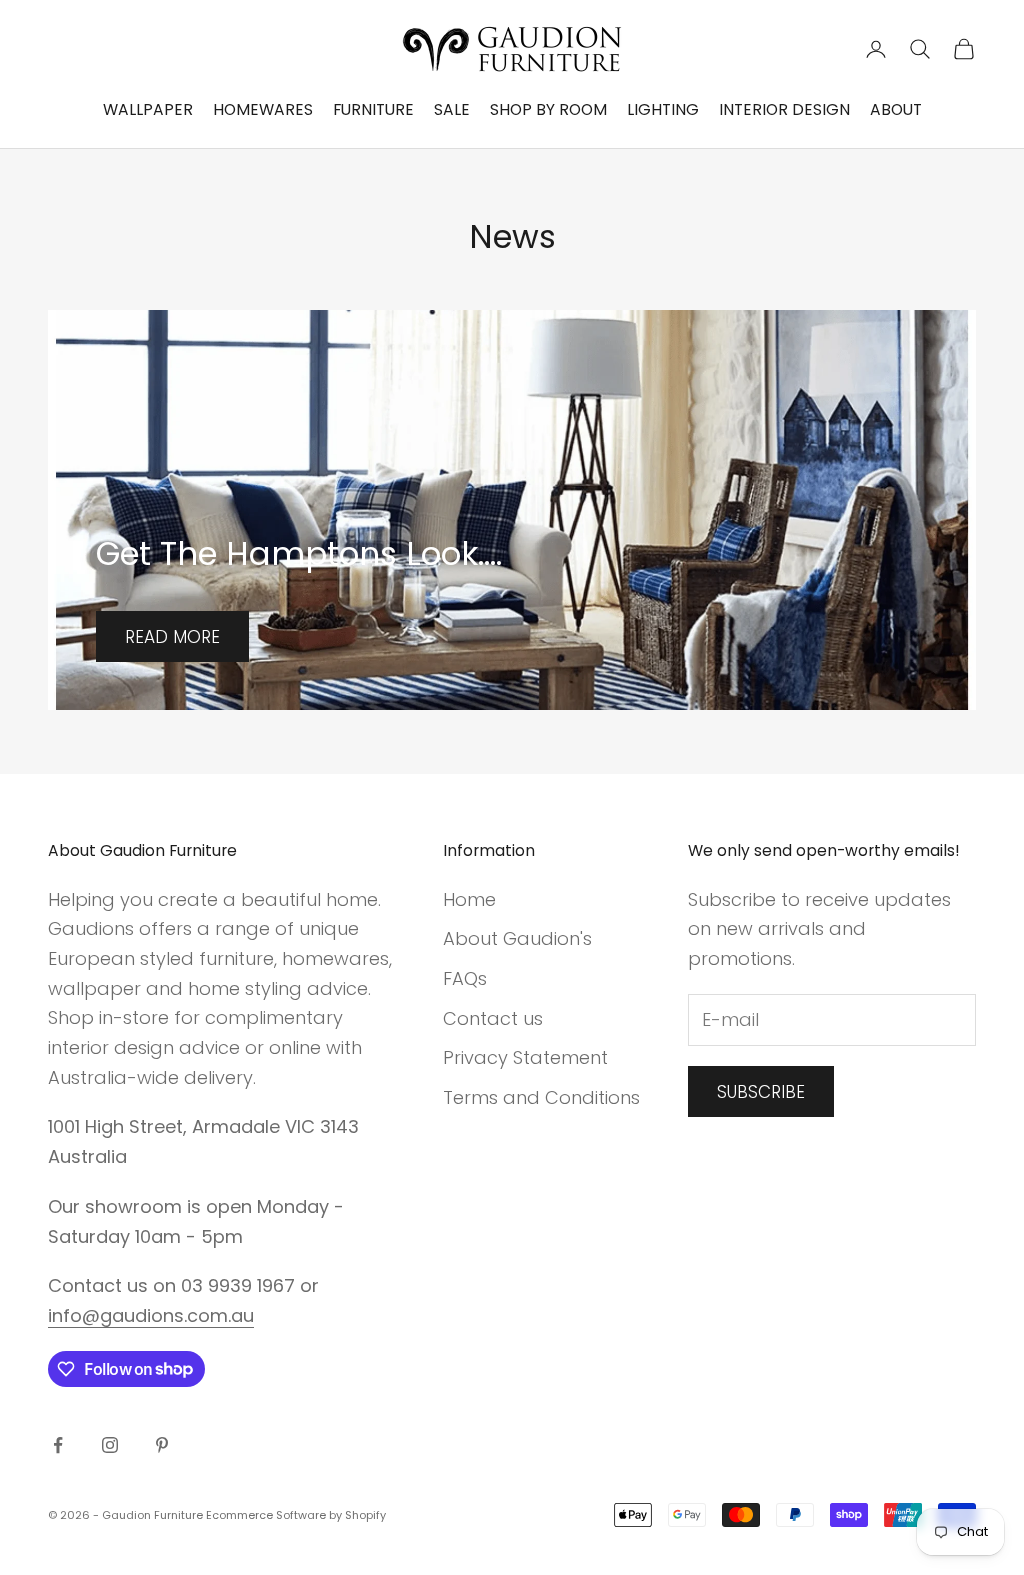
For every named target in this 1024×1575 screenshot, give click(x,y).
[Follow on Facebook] (58, 1445)
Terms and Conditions (541, 1097)
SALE (452, 109)
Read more (172, 637)
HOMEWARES (263, 109)
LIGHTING (663, 109)
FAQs (465, 978)
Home (469, 899)
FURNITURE (373, 109)
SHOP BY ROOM (548, 109)
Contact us (493, 1018)
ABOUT (896, 109)
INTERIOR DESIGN (784, 109)
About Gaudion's (517, 938)
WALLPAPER (148, 109)
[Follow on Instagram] (110, 1445)
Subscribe (761, 1092)
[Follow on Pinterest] (162, 1445)
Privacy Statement (525, 1057)
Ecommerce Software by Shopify (296, 1515)
